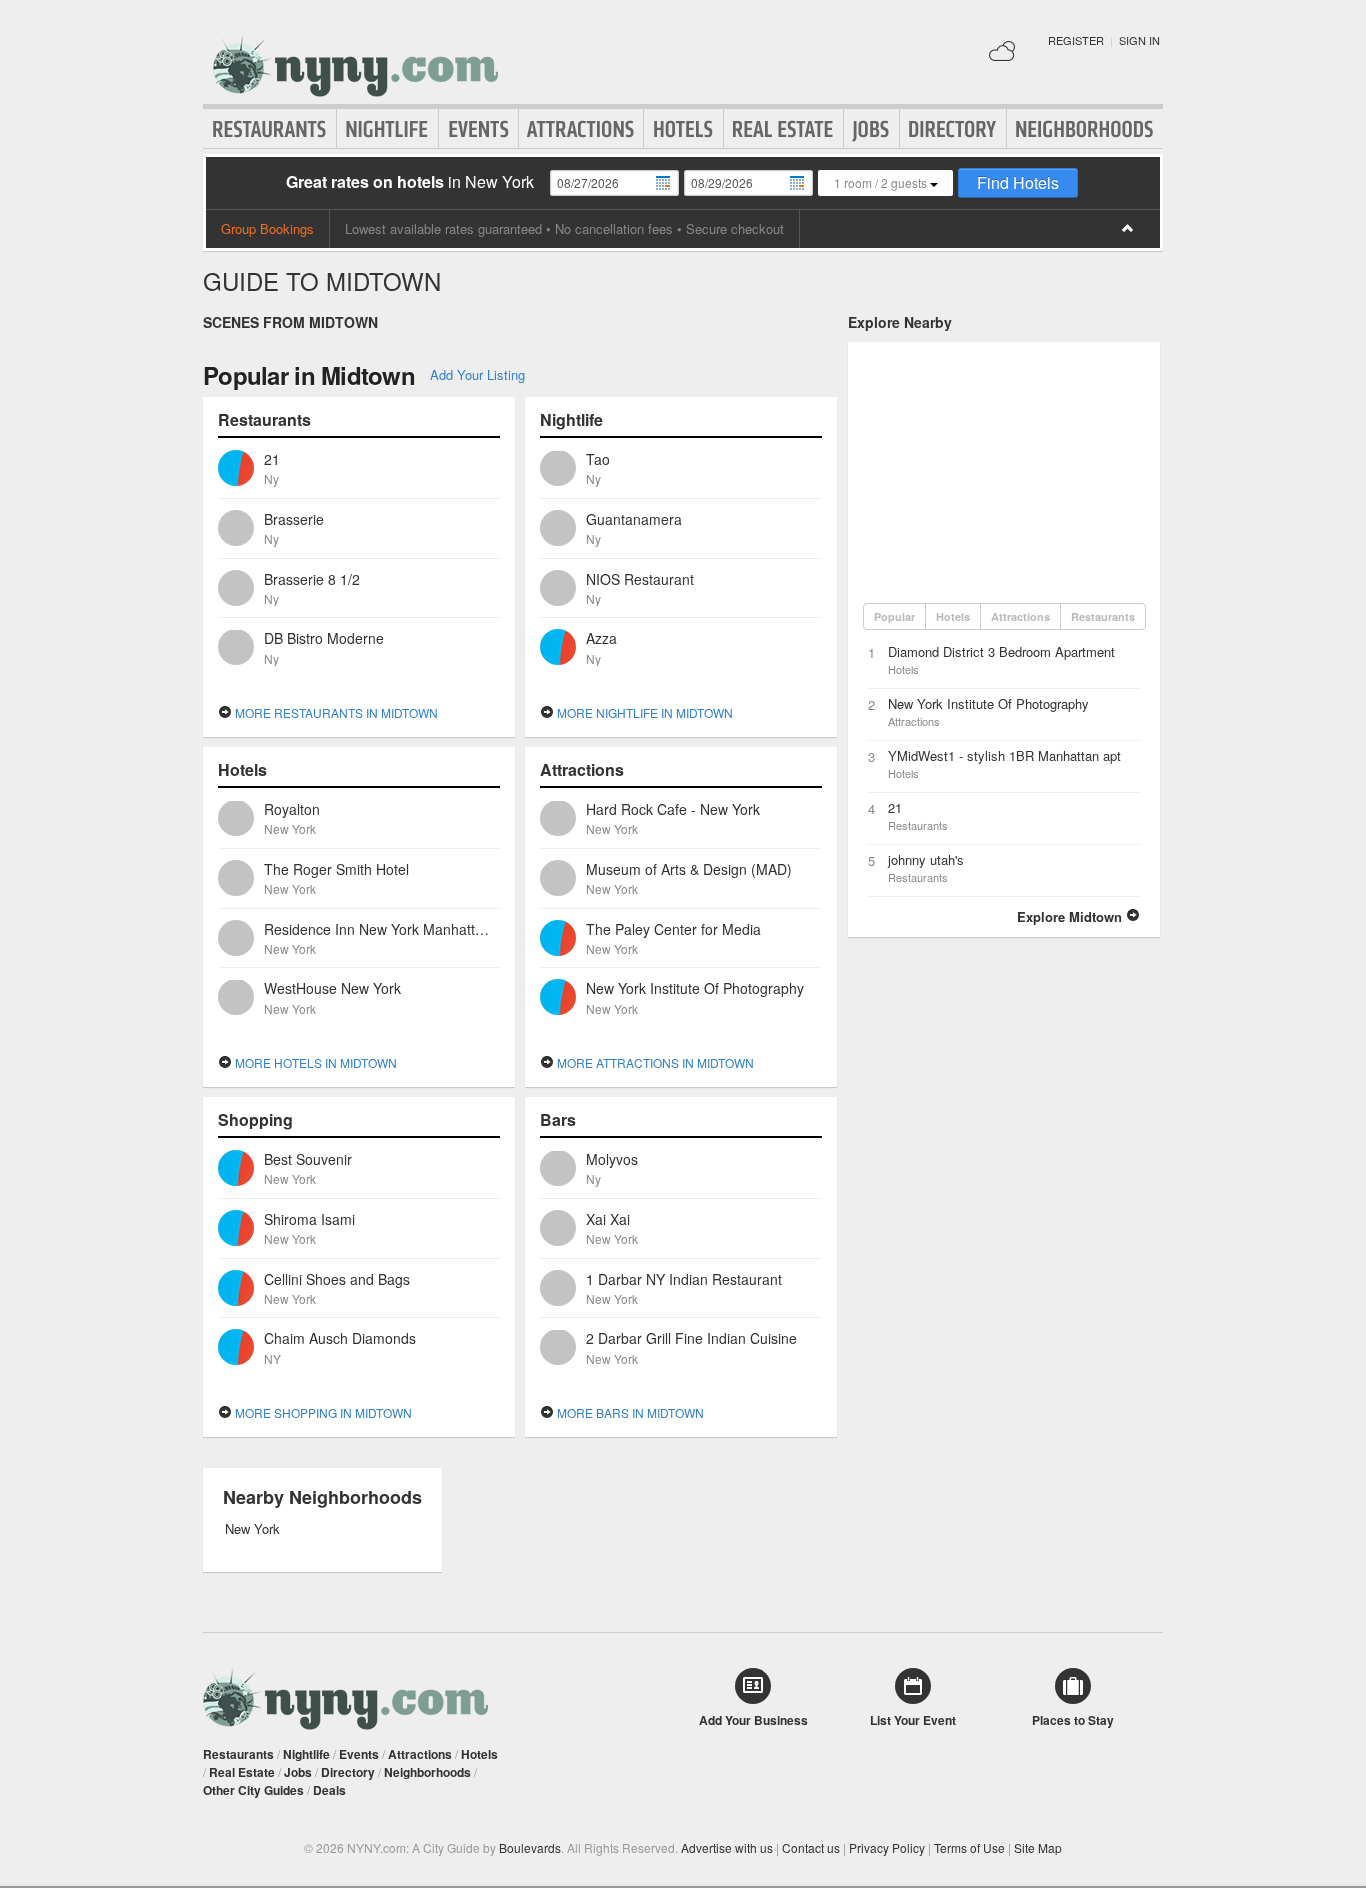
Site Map (1038, 1847)
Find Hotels (1018, 182)
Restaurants (270, 129)
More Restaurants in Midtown (335, 712)
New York (252, 1529)
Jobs (871, 129)
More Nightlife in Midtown (643, 712)
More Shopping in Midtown (322, 1412)
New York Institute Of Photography (988, 703)
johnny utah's (926, 859)
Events (478, 129)
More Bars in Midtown (629, 1412)
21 (895, 807)
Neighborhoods (1085, 129)
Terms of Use (969, 1847)
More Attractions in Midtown (654, 1062)
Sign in (1139, 40)
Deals (329, 1790)
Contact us (811, 1847)
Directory (953, 129)
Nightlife (387, 129)
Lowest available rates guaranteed (443, 228)
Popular (894, 616)
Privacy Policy (887, 1847)
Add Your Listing (477, 374)
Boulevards (530, 1847)
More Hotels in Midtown (314, 1062)
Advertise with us (727, 1847)
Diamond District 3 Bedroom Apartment (1001, 651)
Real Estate (783, 129)
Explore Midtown (1071, 916)
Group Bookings (267, 228)
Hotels (683, 129)
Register (1076, 40)
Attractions (581, 129)
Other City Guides (253, 1790)
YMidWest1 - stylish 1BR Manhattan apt (1004, 755)
